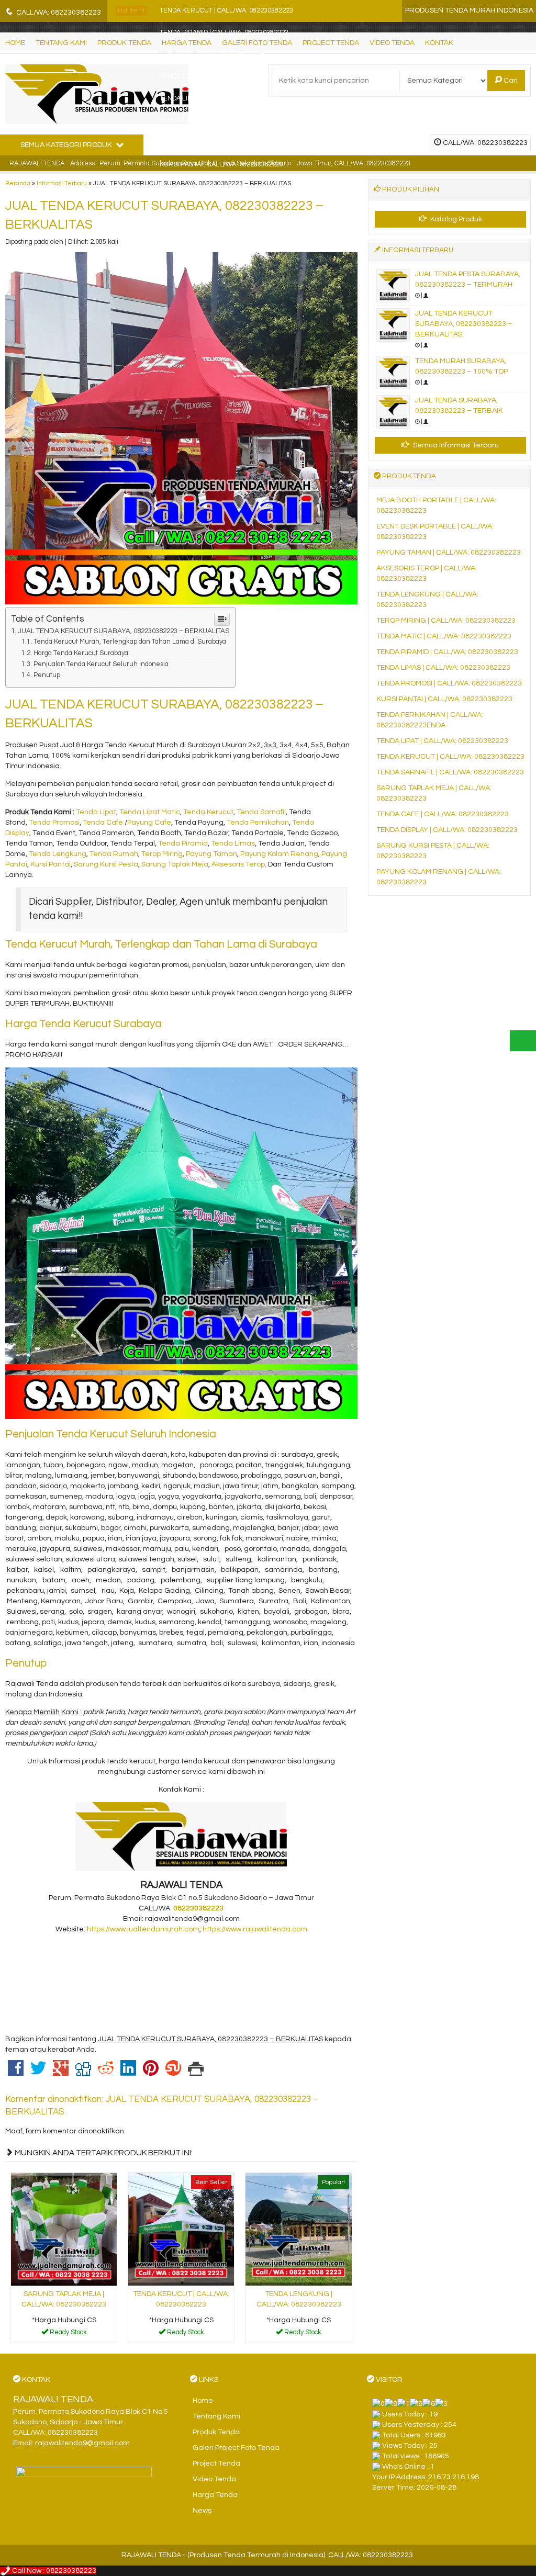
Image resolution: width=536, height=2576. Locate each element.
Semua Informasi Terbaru (455, 445)
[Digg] (83, 2073)
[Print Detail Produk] (196, 2073)
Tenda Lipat (96, 812)
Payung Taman (211, 854)
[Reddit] (106, 2073)
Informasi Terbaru (62, 183)
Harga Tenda (215, 2495)
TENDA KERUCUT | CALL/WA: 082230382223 (226, 11)
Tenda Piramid (183, 843)
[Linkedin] (128, 2073)
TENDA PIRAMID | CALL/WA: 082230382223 (224, 33)
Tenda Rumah (114, 854)
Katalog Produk (455, 219)
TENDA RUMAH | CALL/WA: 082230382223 (223, 77)
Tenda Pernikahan (258, 823)
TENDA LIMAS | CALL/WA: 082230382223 (221, 121)
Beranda (18, 183)
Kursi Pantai (51, 864)
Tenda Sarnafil (261, 812)
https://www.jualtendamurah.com (143, 1929)
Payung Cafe (149, 823)
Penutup (47, 675)
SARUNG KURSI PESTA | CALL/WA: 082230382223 (235, 143)
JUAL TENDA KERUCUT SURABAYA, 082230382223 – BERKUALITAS (124, 631)
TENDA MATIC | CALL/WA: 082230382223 (444, 636)
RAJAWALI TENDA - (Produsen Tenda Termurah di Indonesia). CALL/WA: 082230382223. (268, 2555)
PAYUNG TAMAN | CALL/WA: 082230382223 (449, 553)
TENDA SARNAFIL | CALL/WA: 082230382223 (450, 772)
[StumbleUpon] (173, 2073)
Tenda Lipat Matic (150, 812)
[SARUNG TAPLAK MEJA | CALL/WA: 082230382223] (64, 2229)
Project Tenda (216, 2463)
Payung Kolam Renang (279, 854)
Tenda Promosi (54, 823)
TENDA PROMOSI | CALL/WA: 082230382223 (449, 683)
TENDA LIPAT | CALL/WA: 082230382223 (220, 99)
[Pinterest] (151, 2073)
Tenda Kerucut (208, 812)
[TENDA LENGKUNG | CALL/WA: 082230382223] (298, 2229)
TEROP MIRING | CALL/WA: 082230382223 (446, 621)
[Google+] (61, 2073)
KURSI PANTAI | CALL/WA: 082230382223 (221, 165)
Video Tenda (214, 2479)
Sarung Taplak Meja (175, 864)
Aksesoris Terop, (239, 864)
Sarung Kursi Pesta (106, 864)
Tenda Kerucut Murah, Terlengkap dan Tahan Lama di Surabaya (130, 642)
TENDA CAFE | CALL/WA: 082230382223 (219, 55)
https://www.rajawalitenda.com (255, 1929)
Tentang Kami (216, 2416)
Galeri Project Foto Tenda (236, 2448)
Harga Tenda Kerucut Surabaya (81, 653)
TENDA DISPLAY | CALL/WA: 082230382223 (447, 830)
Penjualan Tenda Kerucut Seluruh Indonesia (101, 664)
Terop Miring (162, 854)
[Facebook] (16, 2073)
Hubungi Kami (68, 2334)
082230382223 (198, 1908)
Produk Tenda (216, 2432)
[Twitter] (38, 2073)
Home (203, 2401)
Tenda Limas (233, 843)
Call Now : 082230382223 (53, 2571)
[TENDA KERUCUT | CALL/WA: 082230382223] (181, 2229)
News (202, 2511)
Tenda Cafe (103, 823)
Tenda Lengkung (58, 854)
